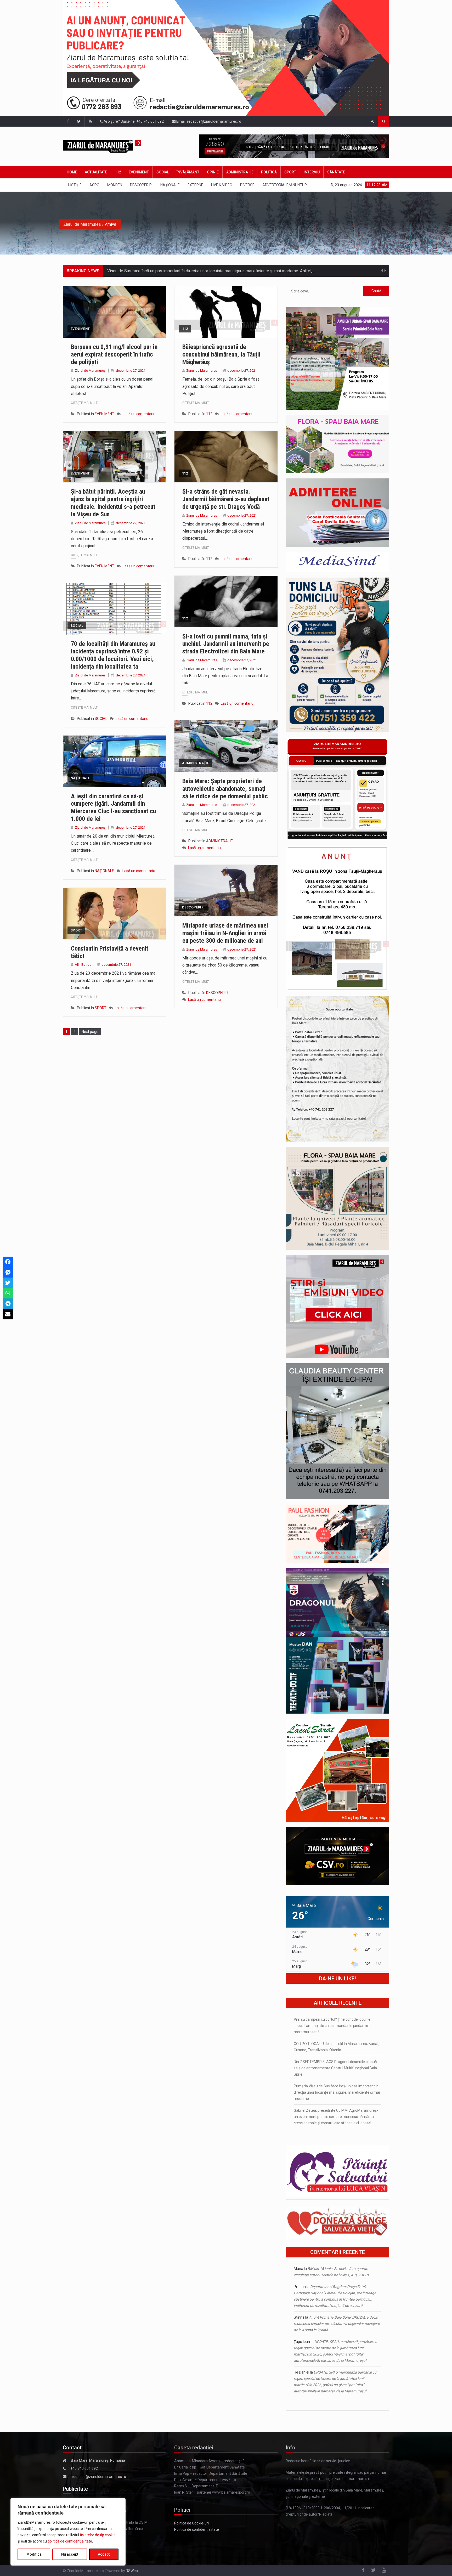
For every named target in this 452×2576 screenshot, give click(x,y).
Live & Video (222, 185)
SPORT (290, 172)
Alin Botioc (83, 965)
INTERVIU (312, 172)
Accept (104, 2554)
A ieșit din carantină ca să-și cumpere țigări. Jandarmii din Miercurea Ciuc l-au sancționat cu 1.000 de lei (113, 807)
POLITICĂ (269, 172)
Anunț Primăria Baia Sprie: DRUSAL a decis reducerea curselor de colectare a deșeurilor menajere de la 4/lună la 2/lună (337, 2324)
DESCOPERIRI (141, 185)
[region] (68, 2532)
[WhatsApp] (8, 1293)
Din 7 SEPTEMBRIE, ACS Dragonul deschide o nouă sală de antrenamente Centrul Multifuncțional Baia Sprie (335, 2068)
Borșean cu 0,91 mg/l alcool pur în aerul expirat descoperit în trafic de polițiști (114, 354)
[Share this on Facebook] (8, 1262)
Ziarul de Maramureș (90, 371)
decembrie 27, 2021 (131, 371)
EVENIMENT (139, 172)
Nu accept (70, 2554)
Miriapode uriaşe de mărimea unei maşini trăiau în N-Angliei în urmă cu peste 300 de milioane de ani (225, 933)
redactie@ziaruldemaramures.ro (99, 2477)
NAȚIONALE (170, 185)
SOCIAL (163, 172)
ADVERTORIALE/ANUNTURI (285, 185)
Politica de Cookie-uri (191, 2523)
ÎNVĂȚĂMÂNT (188, 172)
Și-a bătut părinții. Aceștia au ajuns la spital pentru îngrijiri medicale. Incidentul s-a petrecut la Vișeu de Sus (113, 503)
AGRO (94, 185)
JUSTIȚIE (74, 185)
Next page (90, 1032)
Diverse (247, 185)
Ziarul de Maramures (82, 224)
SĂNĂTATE (336, 172)
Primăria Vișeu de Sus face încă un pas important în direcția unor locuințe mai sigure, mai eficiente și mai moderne (337, 2092)
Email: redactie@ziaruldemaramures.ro (208, 121)
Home (72, 172)
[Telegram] (8, 1304)
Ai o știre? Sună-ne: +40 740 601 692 (133, 121)
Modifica (34, 2554)
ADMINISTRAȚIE (240, 172)
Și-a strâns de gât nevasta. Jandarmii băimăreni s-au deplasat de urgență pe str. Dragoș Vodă (226, 499)
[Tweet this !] (8, 1283)
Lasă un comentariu (139, 414)
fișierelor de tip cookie (98, 2535)
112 (118, 172)
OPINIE (213, 172)
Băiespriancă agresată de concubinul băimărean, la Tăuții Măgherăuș (221, 354)
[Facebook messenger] (8, 1272)
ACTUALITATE (96, 172)
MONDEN (115, 185)
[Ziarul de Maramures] (110, 146)
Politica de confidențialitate (197, 2529)
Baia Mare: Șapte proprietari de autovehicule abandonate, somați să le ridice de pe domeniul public (225, 789)
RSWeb (132, 2571)
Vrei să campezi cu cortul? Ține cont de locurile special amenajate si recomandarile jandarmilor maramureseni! (333, 2026)
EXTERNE (195, 185)
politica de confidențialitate (70, 2541)
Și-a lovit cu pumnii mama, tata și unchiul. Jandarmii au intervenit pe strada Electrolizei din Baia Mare (226, 644)
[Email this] (8, 1314)
